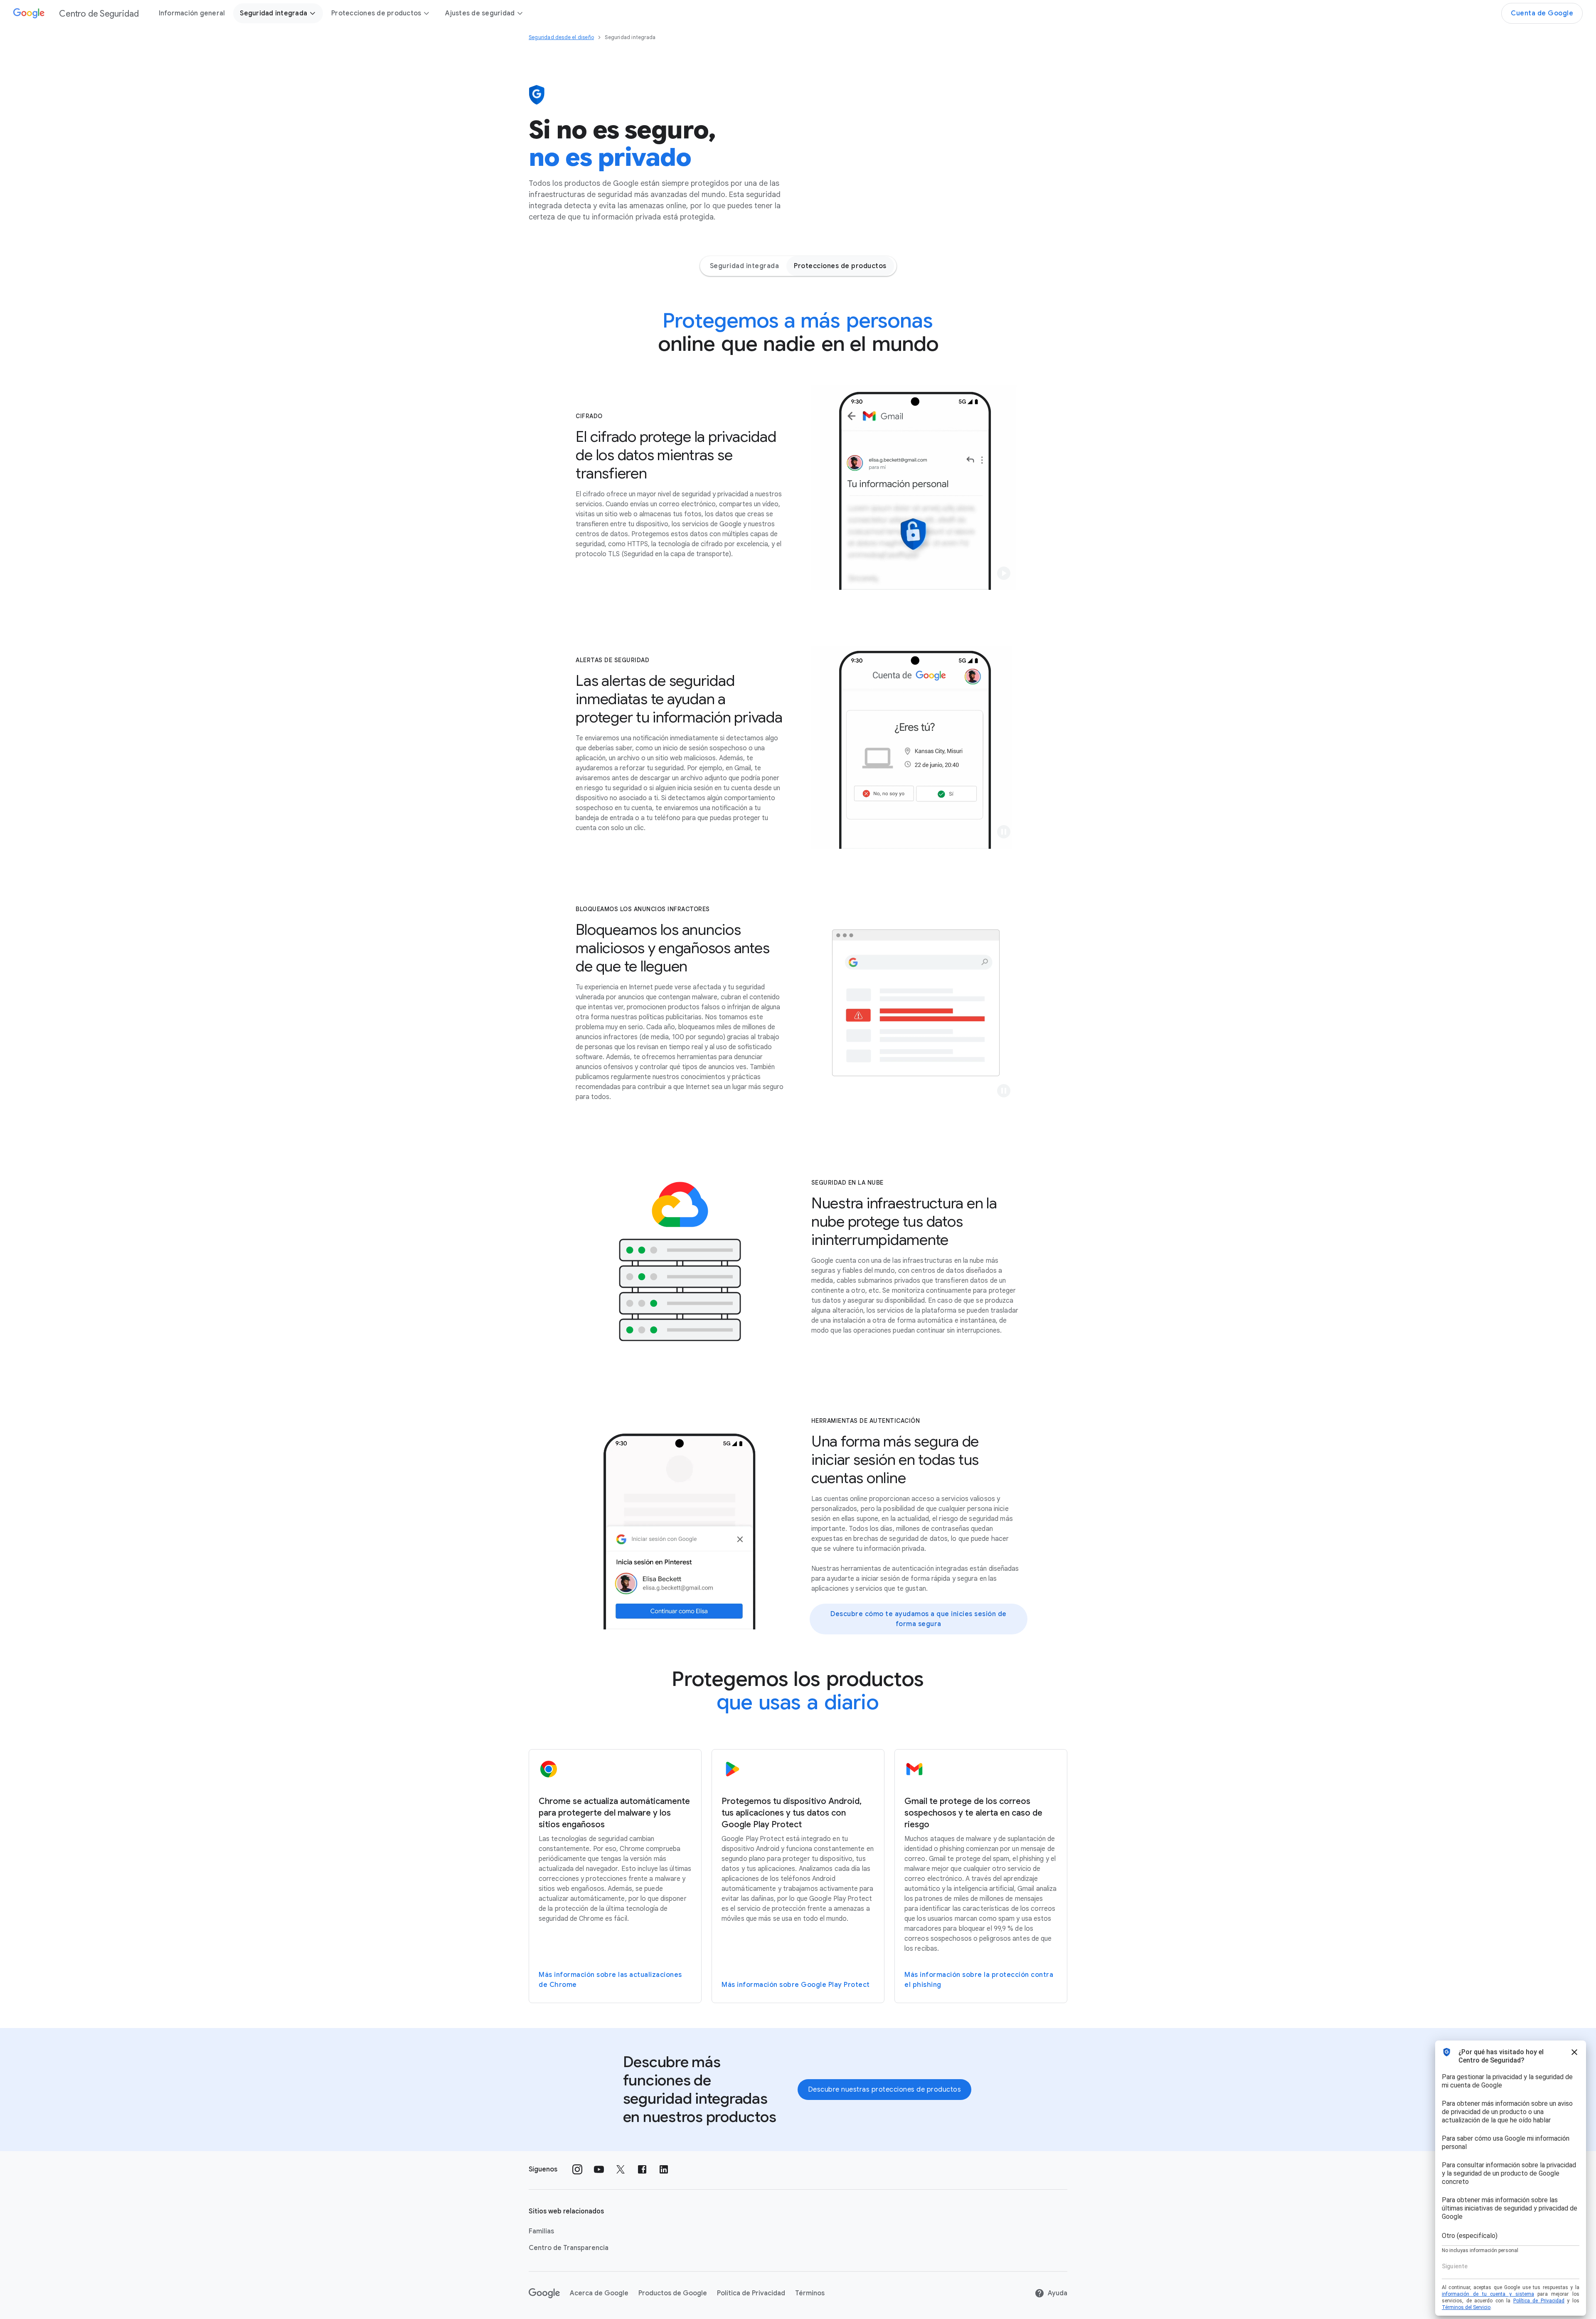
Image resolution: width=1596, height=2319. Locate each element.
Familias (541, 2231)
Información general (192, 13)
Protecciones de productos (840, 266)
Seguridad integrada (745, 266)
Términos (810, 2293)
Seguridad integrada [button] (273, 13)
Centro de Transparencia (569, 2248)
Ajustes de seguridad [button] (480, 13)
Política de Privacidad (751, 2293)
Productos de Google (673, 2293)
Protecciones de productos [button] (376, 13)
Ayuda (1058, 2293)
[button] (1004, 573)
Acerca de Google (599, 2293)
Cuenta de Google (1542, 13)
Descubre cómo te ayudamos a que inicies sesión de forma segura (919, 1619)
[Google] (544, 2293)
